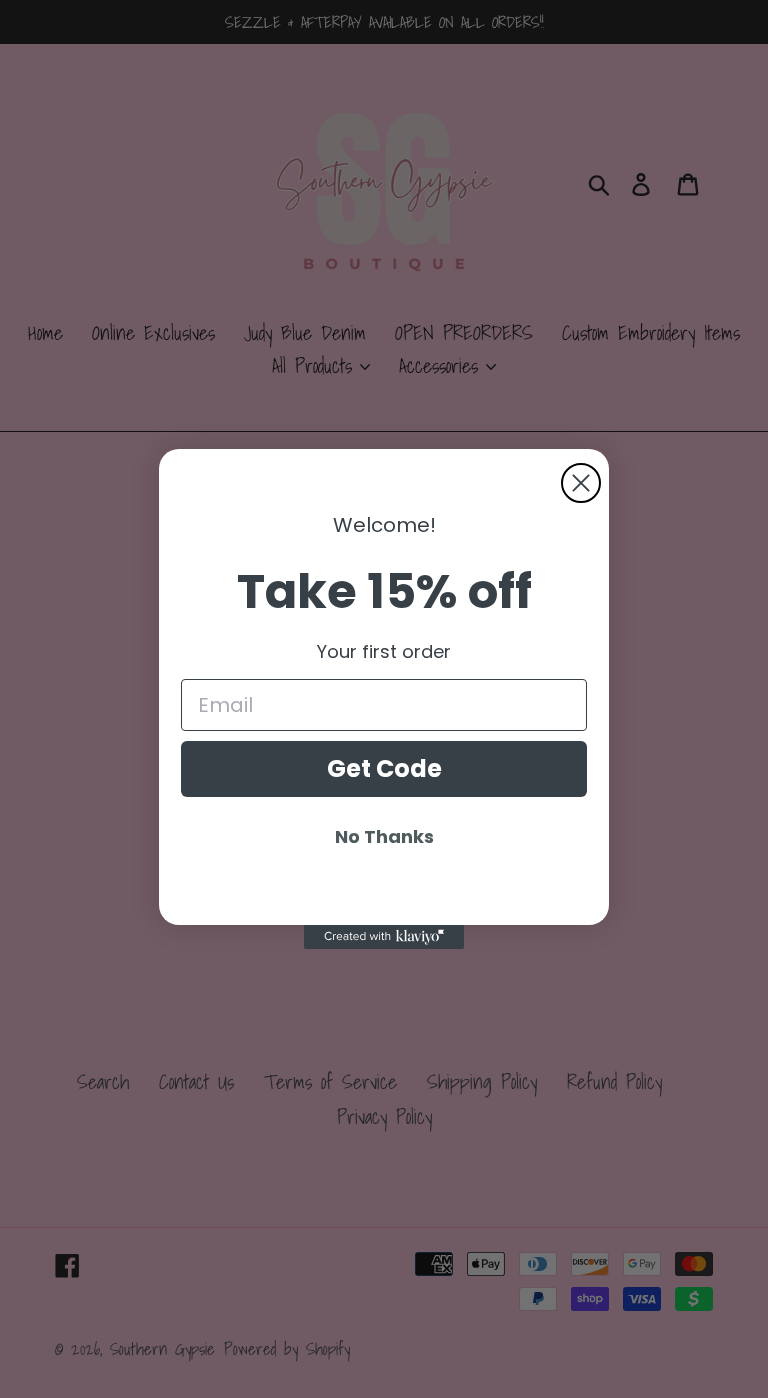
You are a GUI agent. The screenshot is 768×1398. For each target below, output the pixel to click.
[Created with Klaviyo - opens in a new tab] (384, 937)
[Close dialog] (581, 483)
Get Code (384, 768)
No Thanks (384, 836)
